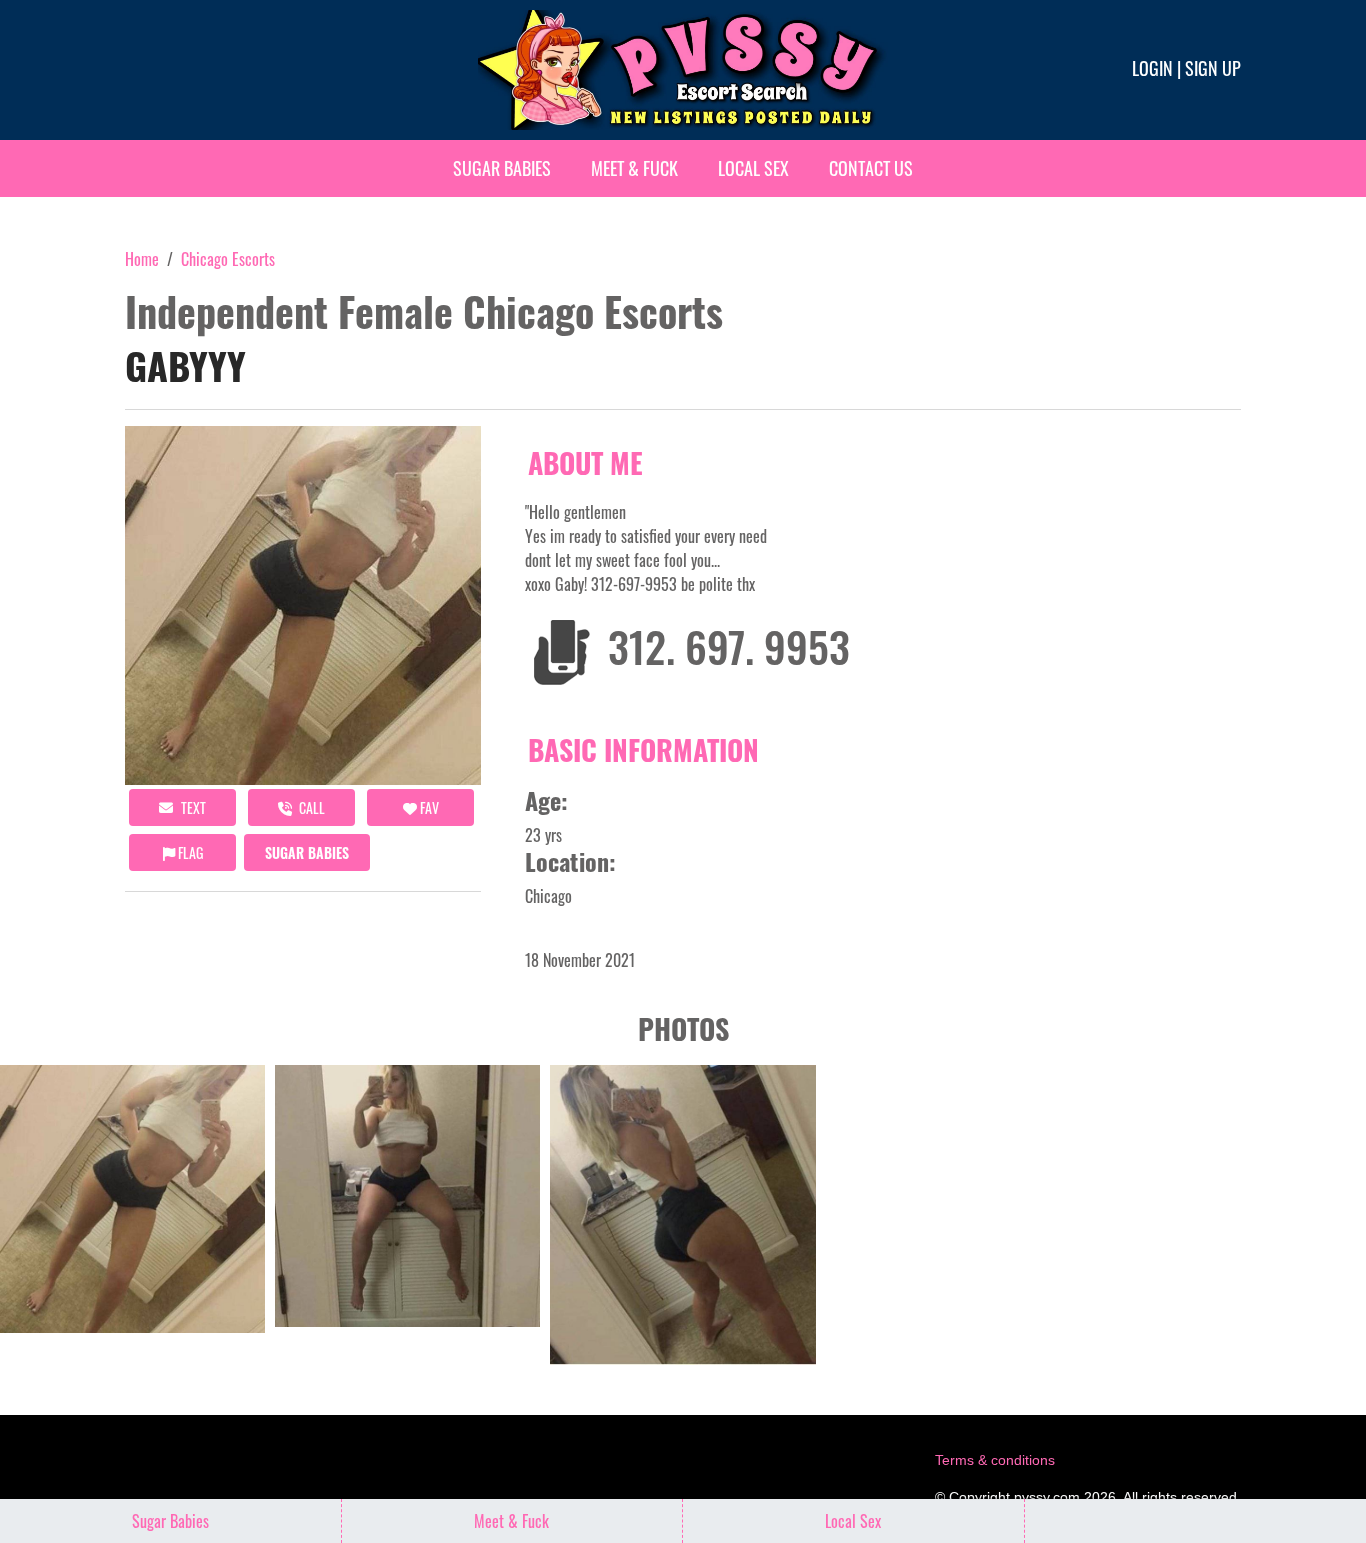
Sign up (1213, 68)
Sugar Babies (502, 168)
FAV (428, 807)
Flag (189, 852)
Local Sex (753, 168)
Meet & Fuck (634, 168)
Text (192, 807)
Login (1152, 68)
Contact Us (871, 168)
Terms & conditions (995, 1460)
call (310, 807)
